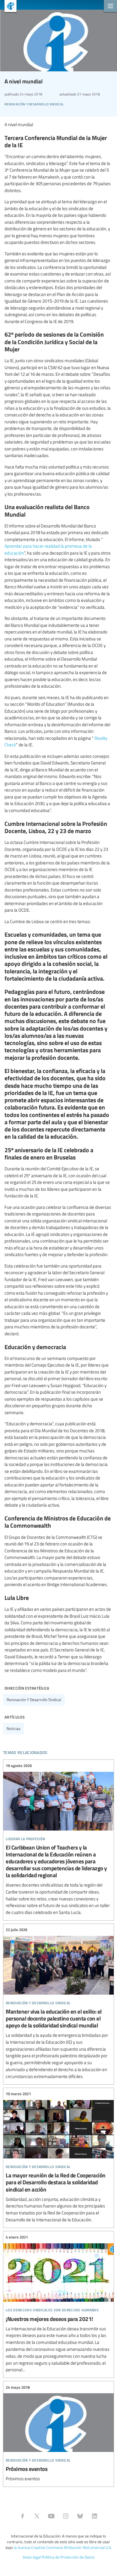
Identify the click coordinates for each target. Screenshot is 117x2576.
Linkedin (94, 2516)
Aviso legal (32, 2557)
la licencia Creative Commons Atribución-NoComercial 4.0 (62, 2547)
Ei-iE (8, 7)
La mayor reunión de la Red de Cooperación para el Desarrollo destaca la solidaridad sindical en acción (58, 2157)
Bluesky (80, 2516)
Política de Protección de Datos (68, 2557)
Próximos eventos (58, 2433)
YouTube (51, 2516)
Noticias (13, 1728)
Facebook (22, 2516)
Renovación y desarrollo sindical (34, 1700)
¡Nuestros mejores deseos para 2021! (58, 2304)
